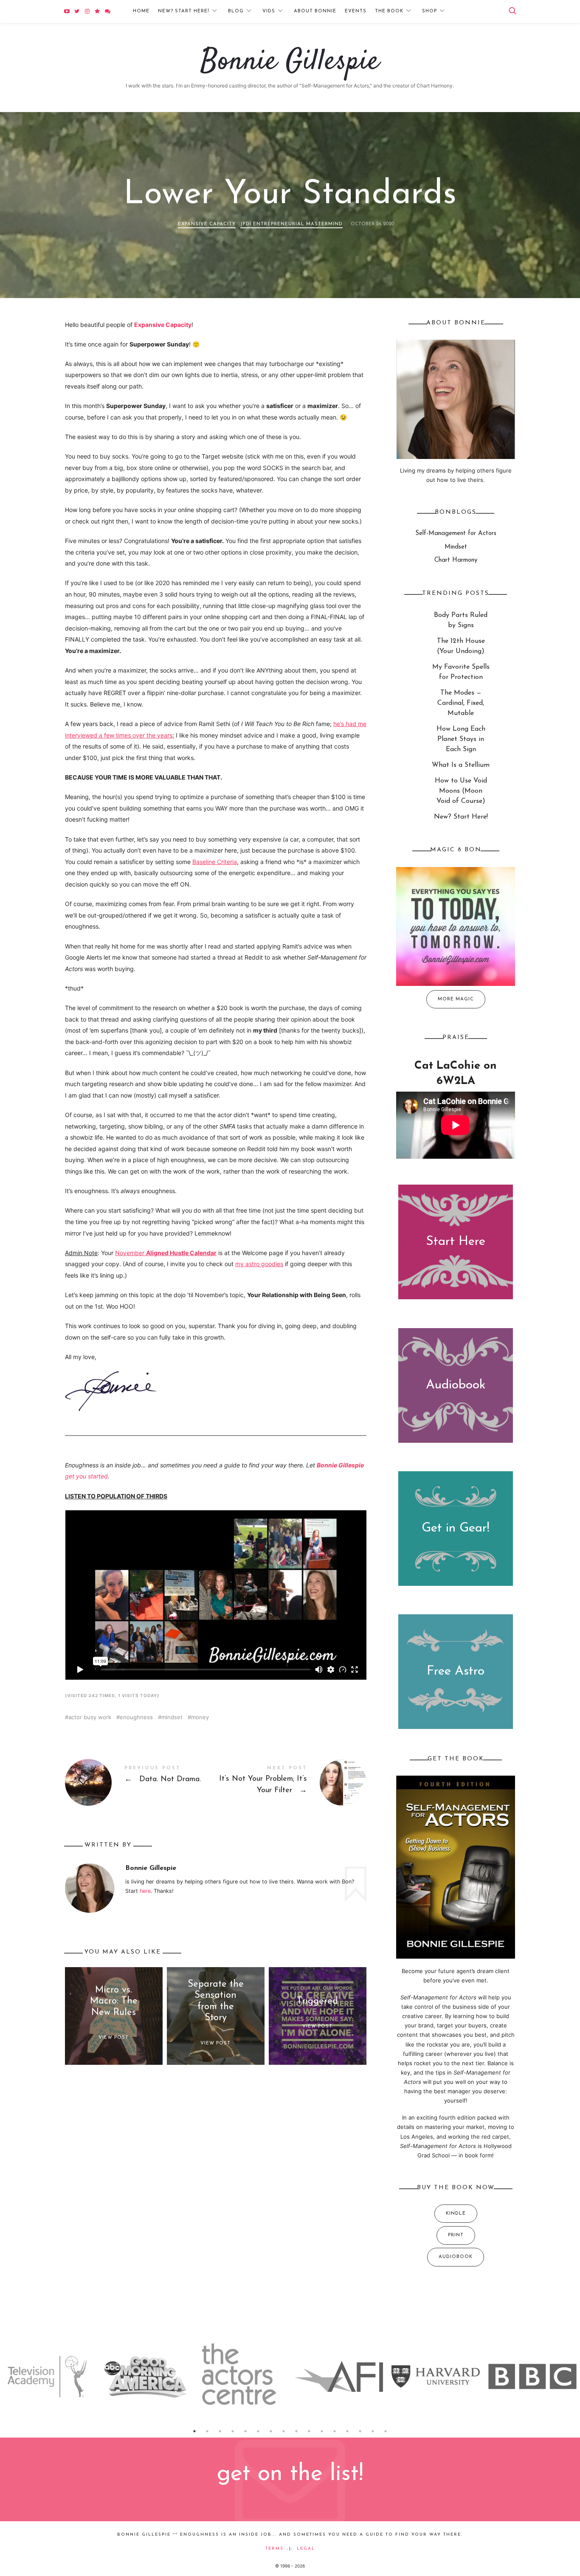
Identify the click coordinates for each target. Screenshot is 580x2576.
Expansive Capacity (207, 224)
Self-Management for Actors (456, 533)
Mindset (456, 547)
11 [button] (322, 2431)
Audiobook (456, 1385)
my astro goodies (259, 1264)
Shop (429, 11)
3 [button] (220, 2431)
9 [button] (296, 2431)
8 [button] (284, 2431)
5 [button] (245, 2431)
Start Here (456, 1242)
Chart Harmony (456, 560)
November (166, 1253)
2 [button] (207, 2431)
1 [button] (194, 2431)
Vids (269, 11)
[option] (48, 2376)
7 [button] (271, 2431)
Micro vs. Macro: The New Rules (114, 2001)
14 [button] (360, 2431)
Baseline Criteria (215, 862)
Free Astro (456, 1671)
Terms (275, 2549)
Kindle (456, 2214)
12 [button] (335, 2431)
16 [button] (386, 2431)
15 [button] (373, 2431)
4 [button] (233, 2431)
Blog (236, 11)
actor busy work (90, 1717)
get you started (86, 1476)
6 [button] (258, 2431)
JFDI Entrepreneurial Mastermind (291, 224)
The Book (389, 11)
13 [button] (347, 2431)
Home (141, 11)
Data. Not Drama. (140, 1782)
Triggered (317, 2001)
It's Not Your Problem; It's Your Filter (291, 1782)
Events (356, 11)
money (200, 1717)
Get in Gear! (456, 1528)
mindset (172, 1717)
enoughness (136, 1717)
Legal (306, 2549)
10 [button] (309, 2431)
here (145, 1891)
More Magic (456, 999)
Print (456, 2235)
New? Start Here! (184, 11)
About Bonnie (315, 11)
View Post (114, 2037)
